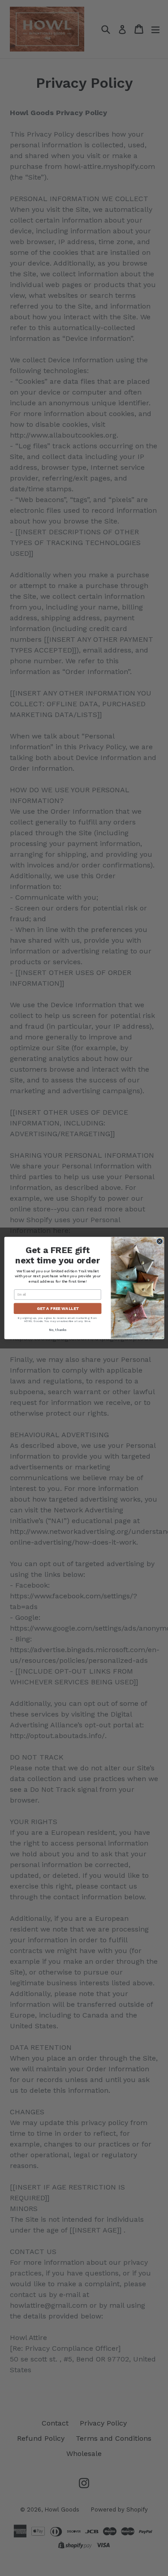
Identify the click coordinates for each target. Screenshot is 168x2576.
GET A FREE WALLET (57, 1308)
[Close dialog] (159, 1241)
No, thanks (57, 1330)
